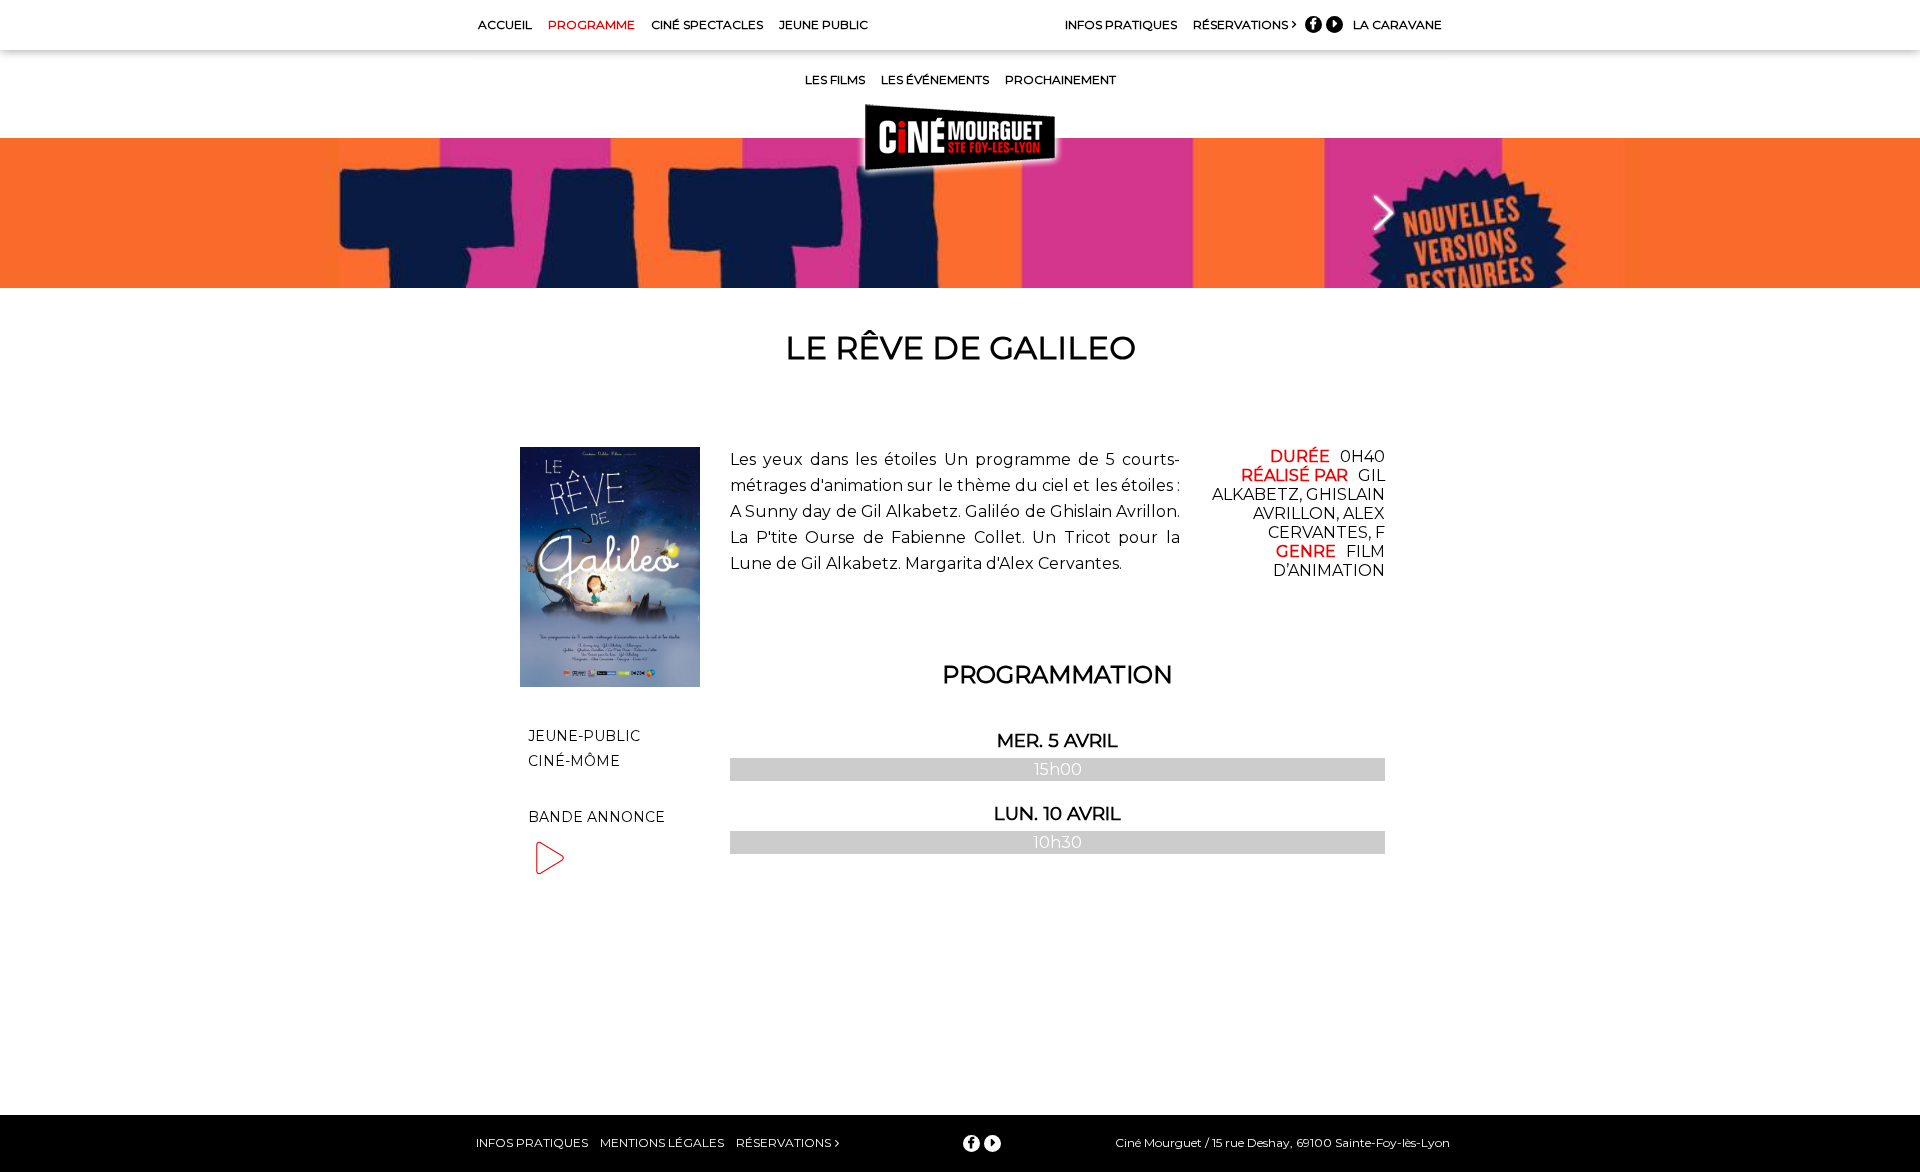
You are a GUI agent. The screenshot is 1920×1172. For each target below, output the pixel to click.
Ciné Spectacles (707, 24)
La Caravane (1397, 24)
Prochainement (1060, 79)
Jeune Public (823, 24)
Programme (591, 24)
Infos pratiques (1121, 24)
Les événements (935, 79)
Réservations (1240, 24)
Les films (835, 79)
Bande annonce (596, 817)
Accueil (505, 24)
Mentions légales (662, 1142)
